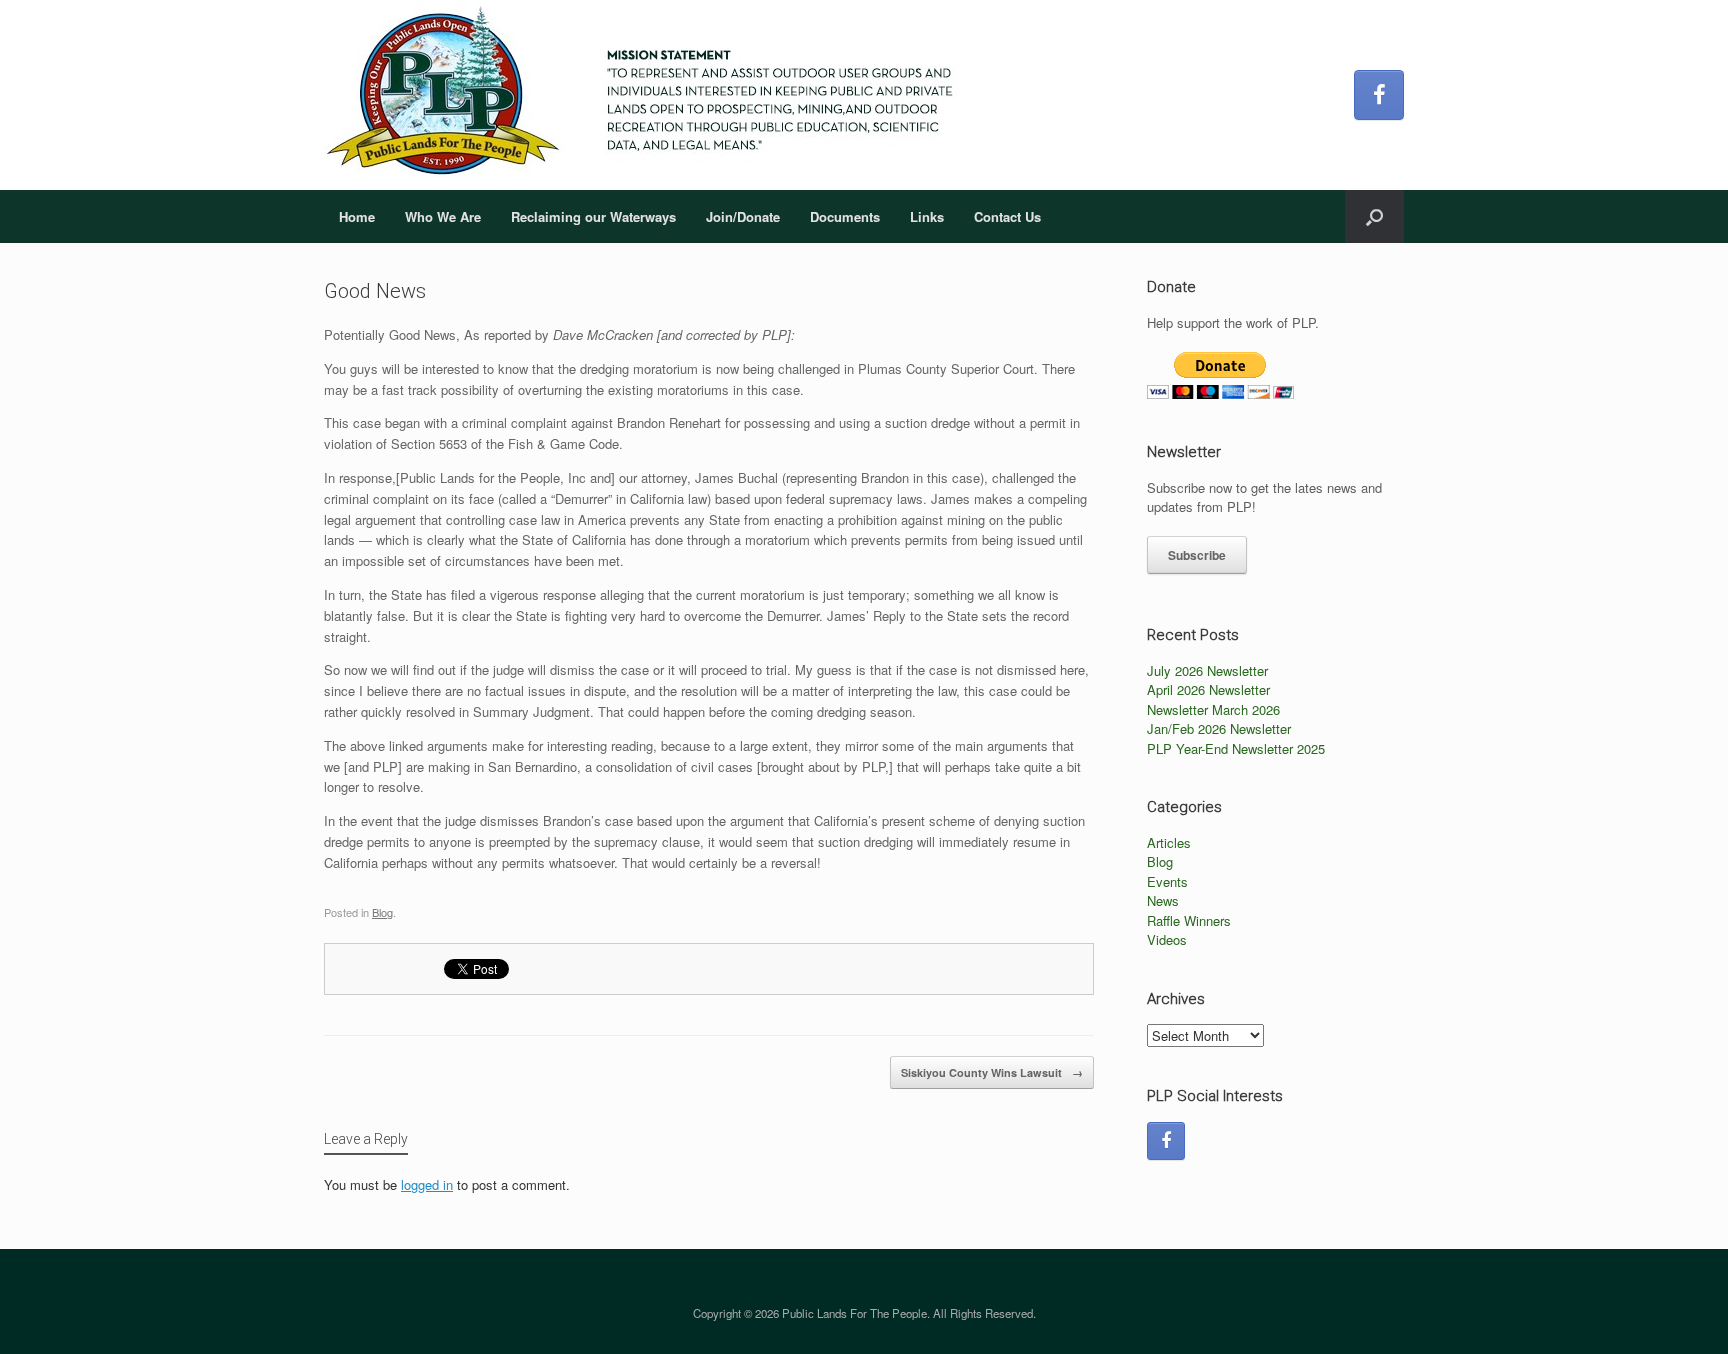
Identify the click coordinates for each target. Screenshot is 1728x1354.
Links (927, 216)
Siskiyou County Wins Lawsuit (992, 1072)
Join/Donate (743, 216)
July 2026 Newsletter (1207, 670)
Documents (845, 216)
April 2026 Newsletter (1208, 689)
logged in (427, 1184)
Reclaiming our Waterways (593, 216)
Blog (382, 912)
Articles (1169, 842)
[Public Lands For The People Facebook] (1379, 95)
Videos (1167, 939)
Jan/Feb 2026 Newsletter (1219, 728)
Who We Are (443, 216)
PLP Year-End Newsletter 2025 (1236, 748)
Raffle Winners (1189, 920)
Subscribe (1197, 555)
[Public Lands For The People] (648, 95)
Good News (375, 291)
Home (357, 216)
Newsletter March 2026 (1213, 709)
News (1163, 900)
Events (1167, 881)
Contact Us (1007, 216)
